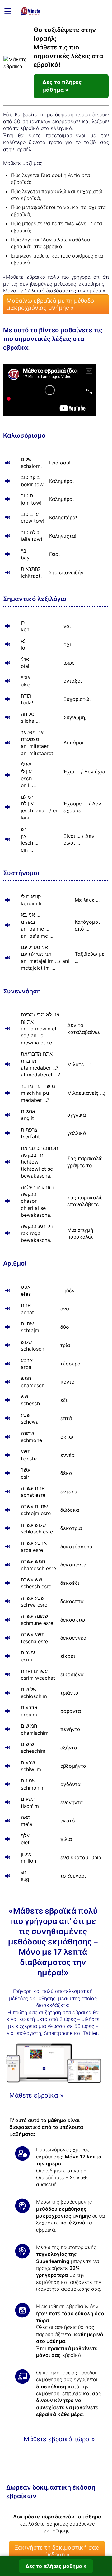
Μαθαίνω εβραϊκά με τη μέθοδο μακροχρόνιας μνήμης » (50, 304)
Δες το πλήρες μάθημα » (62, 86)
